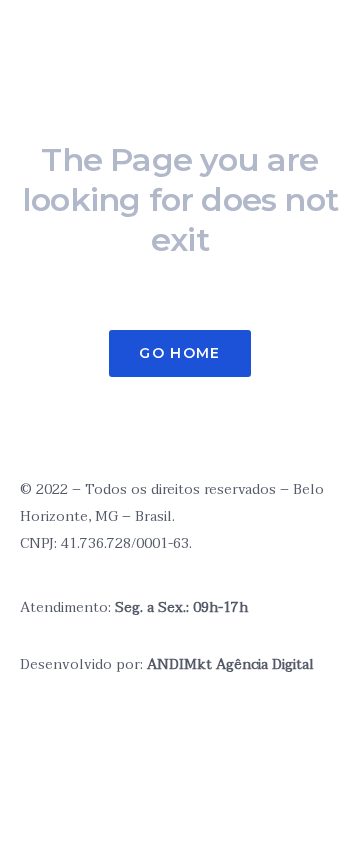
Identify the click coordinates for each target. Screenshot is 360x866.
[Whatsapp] (99, 733)
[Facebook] (153, 733)
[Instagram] (35, 412)
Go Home (179, 353)
